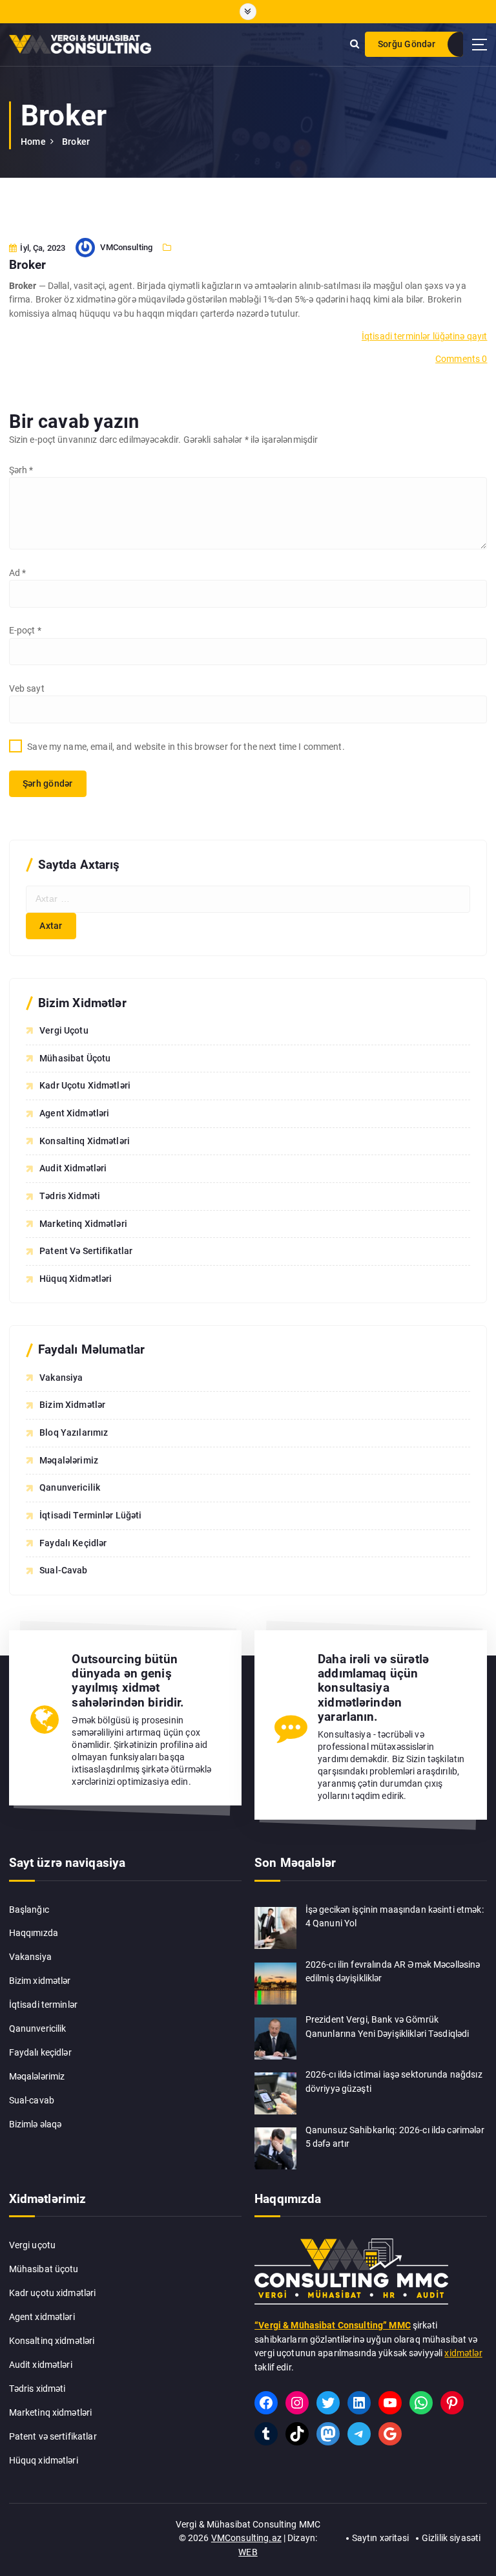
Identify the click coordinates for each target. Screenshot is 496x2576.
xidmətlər (463, 2353)
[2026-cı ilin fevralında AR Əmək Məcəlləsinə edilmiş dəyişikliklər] (275, 1984)
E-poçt (25, 630)
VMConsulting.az (246, 2538)
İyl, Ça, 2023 (42, 248)
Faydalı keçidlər (40, 2052)
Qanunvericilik (70, 1487)
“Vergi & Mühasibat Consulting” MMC (333, 2325)
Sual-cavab (32, 2100)
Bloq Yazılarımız (74, 1432)
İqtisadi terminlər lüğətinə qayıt (424, 336)
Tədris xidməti (70, 1196)
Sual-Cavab (63, 1570)
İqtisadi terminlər (43, 2005)
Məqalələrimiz (69, 1460)
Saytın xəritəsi (380, 2538)
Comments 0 (461, 359)
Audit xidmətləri (73, 1168)
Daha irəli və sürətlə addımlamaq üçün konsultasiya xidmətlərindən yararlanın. (373, 1688)
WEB (248, 2552)
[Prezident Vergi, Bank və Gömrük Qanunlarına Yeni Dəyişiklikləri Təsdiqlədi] (275, 2038)
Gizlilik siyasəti (451, 2538)
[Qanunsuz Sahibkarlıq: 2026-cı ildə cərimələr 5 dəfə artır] (275, 2148)
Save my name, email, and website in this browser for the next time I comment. (186, 747)
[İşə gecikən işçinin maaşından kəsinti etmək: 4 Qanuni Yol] (275, 1928)
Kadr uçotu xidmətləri (85, 1085)
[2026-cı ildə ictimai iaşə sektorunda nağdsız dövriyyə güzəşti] (275, 2093)
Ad (18, 573)
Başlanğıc (29, 1910)
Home (33, 142)
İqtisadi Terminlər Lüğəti (90, 1515)
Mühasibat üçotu (75, 1058)
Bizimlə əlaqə (36, 2124)
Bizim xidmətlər (40, 1981)
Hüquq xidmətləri (76, 1279)
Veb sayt (27, 688)
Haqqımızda (34, 1933)
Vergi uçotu (64, 1030)
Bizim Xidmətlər (72, 1405)
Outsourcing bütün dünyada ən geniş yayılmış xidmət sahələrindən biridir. (128, 1681)
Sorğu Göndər (407, 44)
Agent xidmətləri (74, 1113)
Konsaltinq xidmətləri (85, 1141)
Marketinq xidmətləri (83, 1224)
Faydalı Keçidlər (73, 1543)
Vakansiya (61, 1378)
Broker (76, 142)
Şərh (21, 470)
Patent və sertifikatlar (86, 1251)
